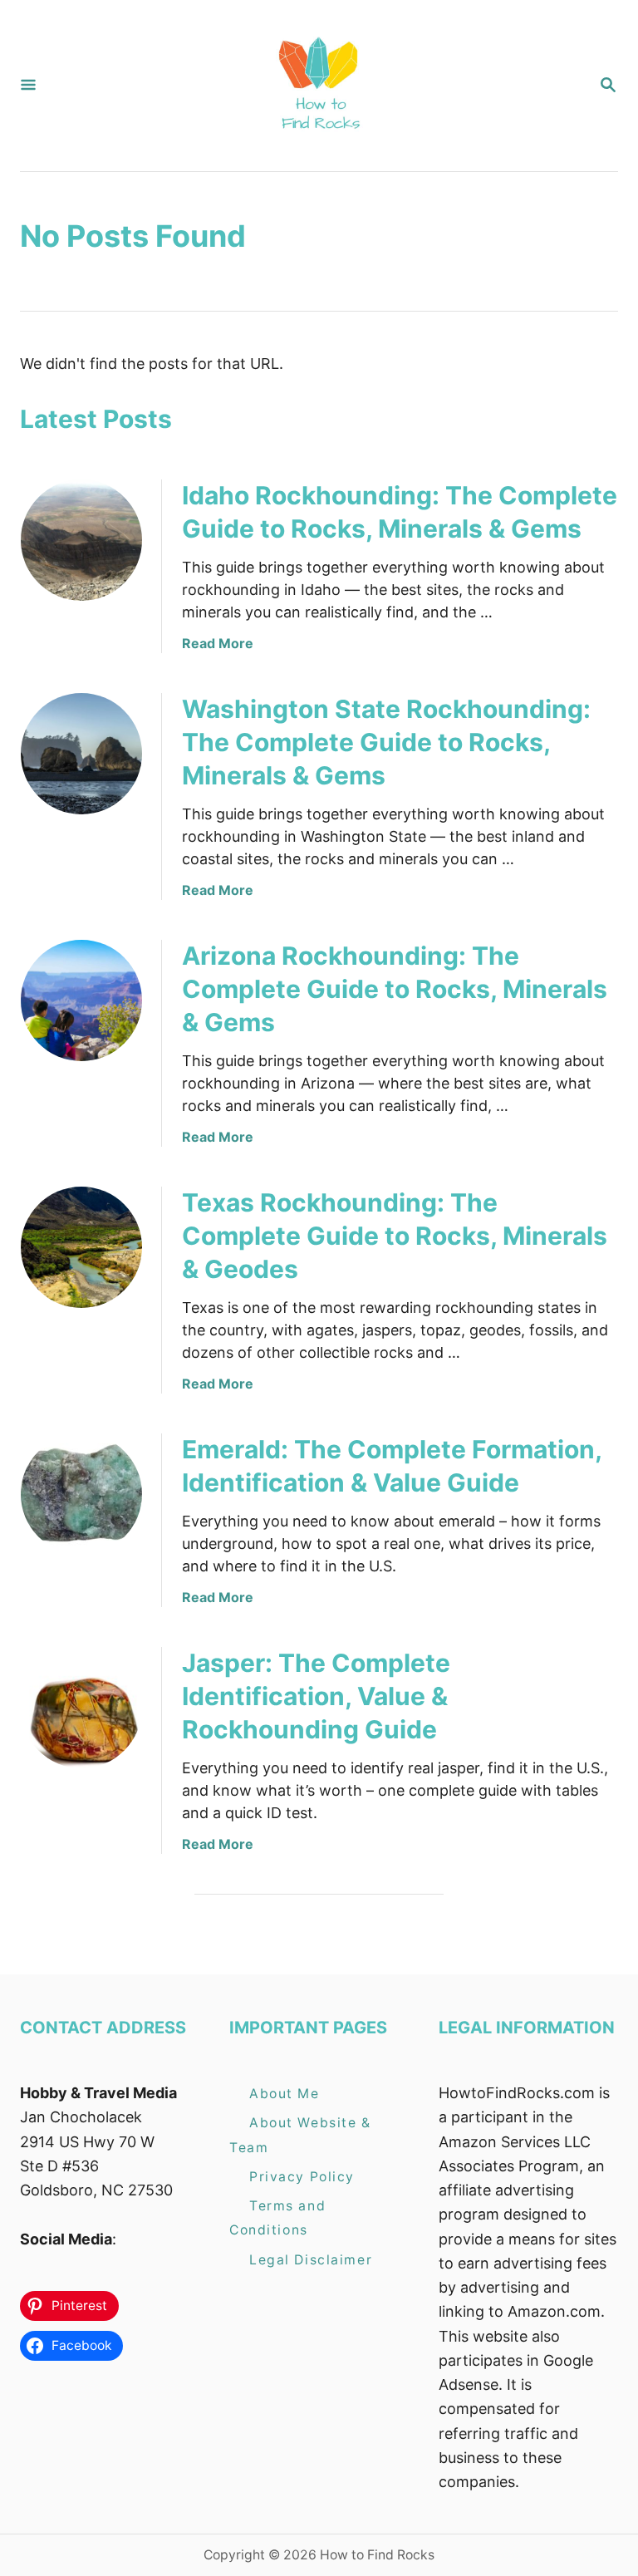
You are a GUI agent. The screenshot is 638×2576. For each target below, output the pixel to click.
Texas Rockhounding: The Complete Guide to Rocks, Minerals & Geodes (395, 1236)
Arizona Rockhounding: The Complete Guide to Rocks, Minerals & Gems (395, 989)
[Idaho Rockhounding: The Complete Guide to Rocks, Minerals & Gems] (81, 540)
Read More (218, 643)
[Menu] (28, 86)
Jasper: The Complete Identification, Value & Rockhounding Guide (316, 1696)
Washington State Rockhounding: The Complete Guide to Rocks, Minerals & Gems (386, 742)
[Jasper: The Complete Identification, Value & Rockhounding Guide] (81, 1708)
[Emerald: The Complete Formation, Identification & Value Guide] (81, 1494)
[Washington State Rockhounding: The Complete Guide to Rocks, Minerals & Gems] (81, 754)
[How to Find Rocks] (317, 86)
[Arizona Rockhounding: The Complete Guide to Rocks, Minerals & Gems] (81, 1000)
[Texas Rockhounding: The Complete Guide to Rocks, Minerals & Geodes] (81, 1247)
